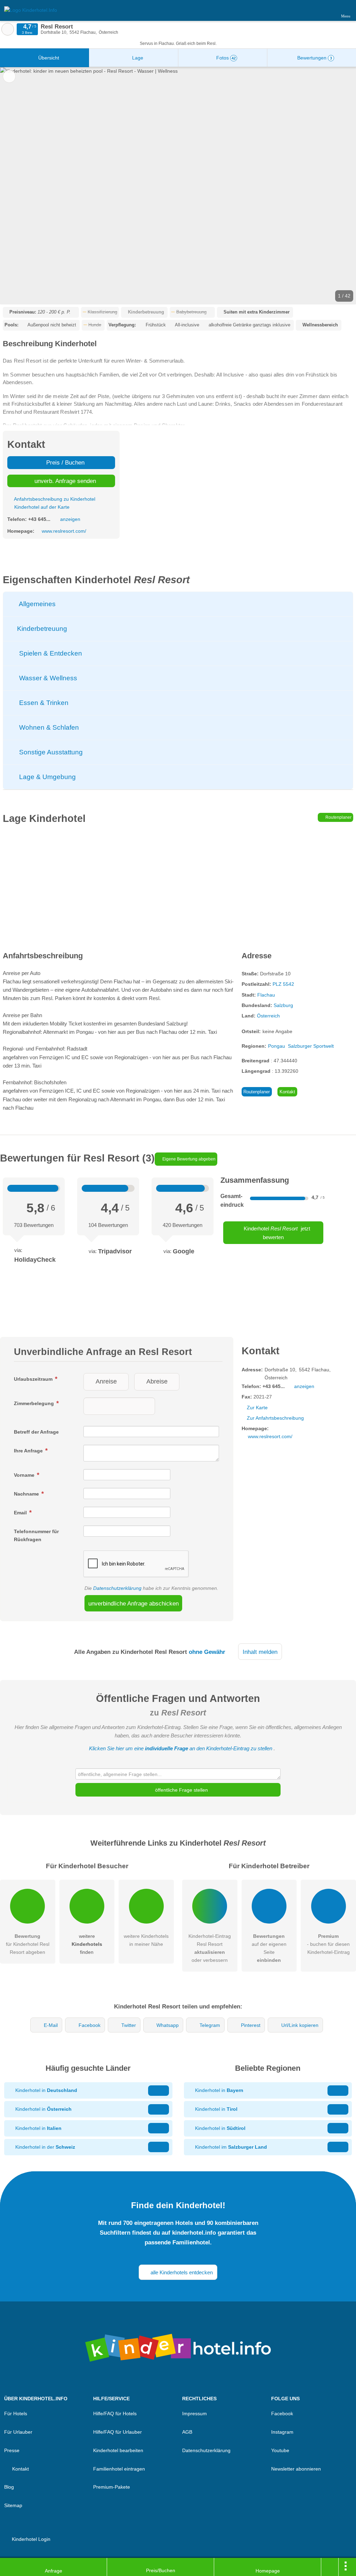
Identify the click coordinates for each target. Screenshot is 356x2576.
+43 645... (39, 519)
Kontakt (287, 1092)
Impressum (195, 2413)
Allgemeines (37, 604)
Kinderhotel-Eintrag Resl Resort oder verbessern (210, 1948)
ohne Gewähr (207, 1652)
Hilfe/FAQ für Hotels (115, 2413)
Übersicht (48, 58)
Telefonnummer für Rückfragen (36, 1535)
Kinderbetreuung (41, 629)
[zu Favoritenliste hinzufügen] (9, 76)
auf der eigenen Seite (269, 1948)
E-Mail (51, 2025)
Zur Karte (257, 1408)
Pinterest (251, 2025)
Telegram (210, 2025)
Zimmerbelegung (35, 1403)
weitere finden (87, 1944)
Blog (9, 2487)
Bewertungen (314, 58)
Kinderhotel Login (30, 2539)
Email (21, 1513)
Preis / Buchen (64, 462)
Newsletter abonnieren (296, 2469)
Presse (12, 2450)
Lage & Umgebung (47, 777)
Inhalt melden (260, 1652)
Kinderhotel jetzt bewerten (276, 1233)
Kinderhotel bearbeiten (118, 2450)
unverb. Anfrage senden (64, 481)
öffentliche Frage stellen (181, 1790)
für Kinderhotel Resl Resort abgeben (28, 1944)
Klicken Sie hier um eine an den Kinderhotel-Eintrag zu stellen (181, 1748)
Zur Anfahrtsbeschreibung (275, 1418)
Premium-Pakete (112, 2487)
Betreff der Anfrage (36, 1432)
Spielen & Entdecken (50, 653)
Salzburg (283, 1005)
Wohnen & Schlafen (48, 727)
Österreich (268, 1016)
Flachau (266, 995)
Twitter (129, 2025)
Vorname (25, 1475)
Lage (137, 58)
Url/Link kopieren (300, 2025)
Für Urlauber (18, 2432)
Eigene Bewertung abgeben (188, 1159)
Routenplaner (338, 817)
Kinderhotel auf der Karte (41, 507)
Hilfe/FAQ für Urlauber (118, 2432)
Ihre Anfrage (29, 1451)
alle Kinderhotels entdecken (181, 2272)
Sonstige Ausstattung (50, 752)
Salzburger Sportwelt (311, 1046)
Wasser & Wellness (47, 678)
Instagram (282, 2432)
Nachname (27, 1494)
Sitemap (13, 2505)
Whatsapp (168, 2025)
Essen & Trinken (43, 703)
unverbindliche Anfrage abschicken (133, 1603)
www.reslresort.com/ (64, 531)
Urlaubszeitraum (34, 1379)
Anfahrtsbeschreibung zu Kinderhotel (54, 499)
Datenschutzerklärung (117, 1588)
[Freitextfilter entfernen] (324, 10)
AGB (187, 2432)
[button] (178, 186)
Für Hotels (16, 2413)
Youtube (280, 2450)
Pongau (277, 1046)
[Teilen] (330, 2567)
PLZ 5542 (283, 984)
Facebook (90, 2025)
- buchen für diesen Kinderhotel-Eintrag (328, 1944)
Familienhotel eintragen (119, 2469)
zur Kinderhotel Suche (8, 29)
